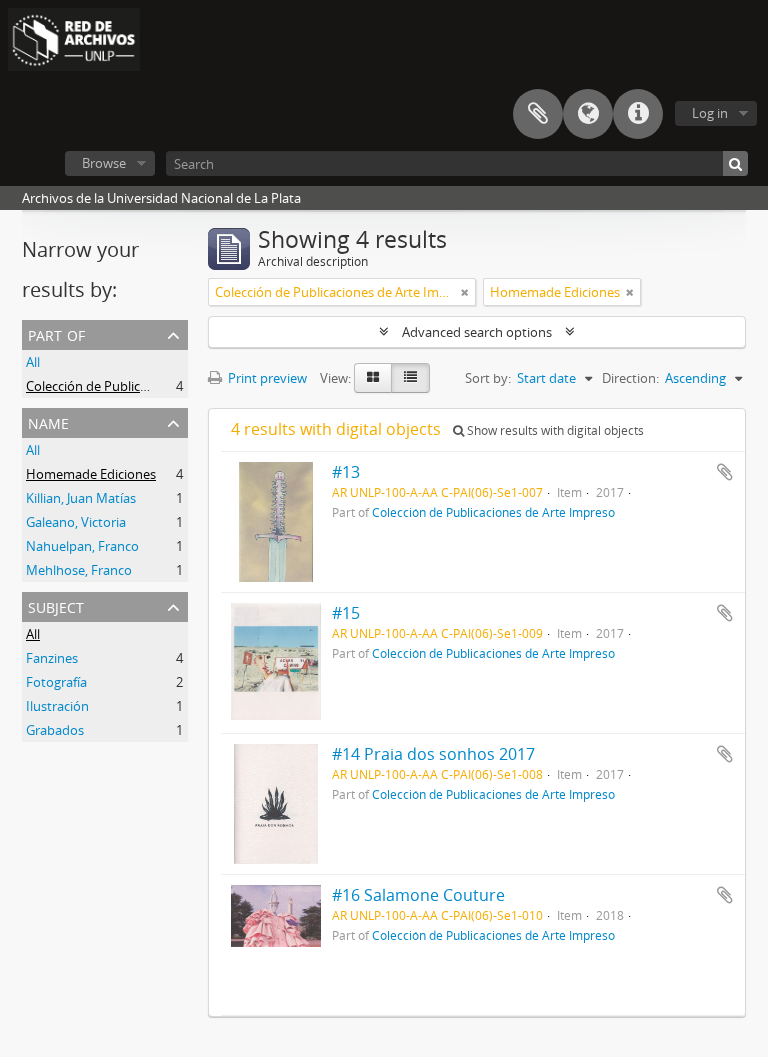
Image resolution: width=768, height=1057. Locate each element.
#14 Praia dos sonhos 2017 (433, 754)
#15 (346, 613)
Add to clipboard (725, 472)
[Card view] (373, 378)
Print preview (266, 378)
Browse (104, 163)
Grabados (55, 730)
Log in (710, 113)
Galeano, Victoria (76, 522)
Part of (56, 333)
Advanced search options (477, 332)
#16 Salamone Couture (418, 895)
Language (588, 114)
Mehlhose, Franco (79, 570)
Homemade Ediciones (91, 474)
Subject (56, 605)
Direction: (630, 378)
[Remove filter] (465, 292)
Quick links (638, 114)
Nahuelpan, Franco (82, 546)
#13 (346, 472)
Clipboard (538, 114)
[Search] (735, 163)
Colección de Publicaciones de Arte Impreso (155, 386)
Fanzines (52, 658)
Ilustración (57, 706)
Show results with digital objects (554, 430)
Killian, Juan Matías (81, 498)
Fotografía (56, 682)
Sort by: (488, 378)
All (33, 362)
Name (48, 421)
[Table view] (410, 378)
